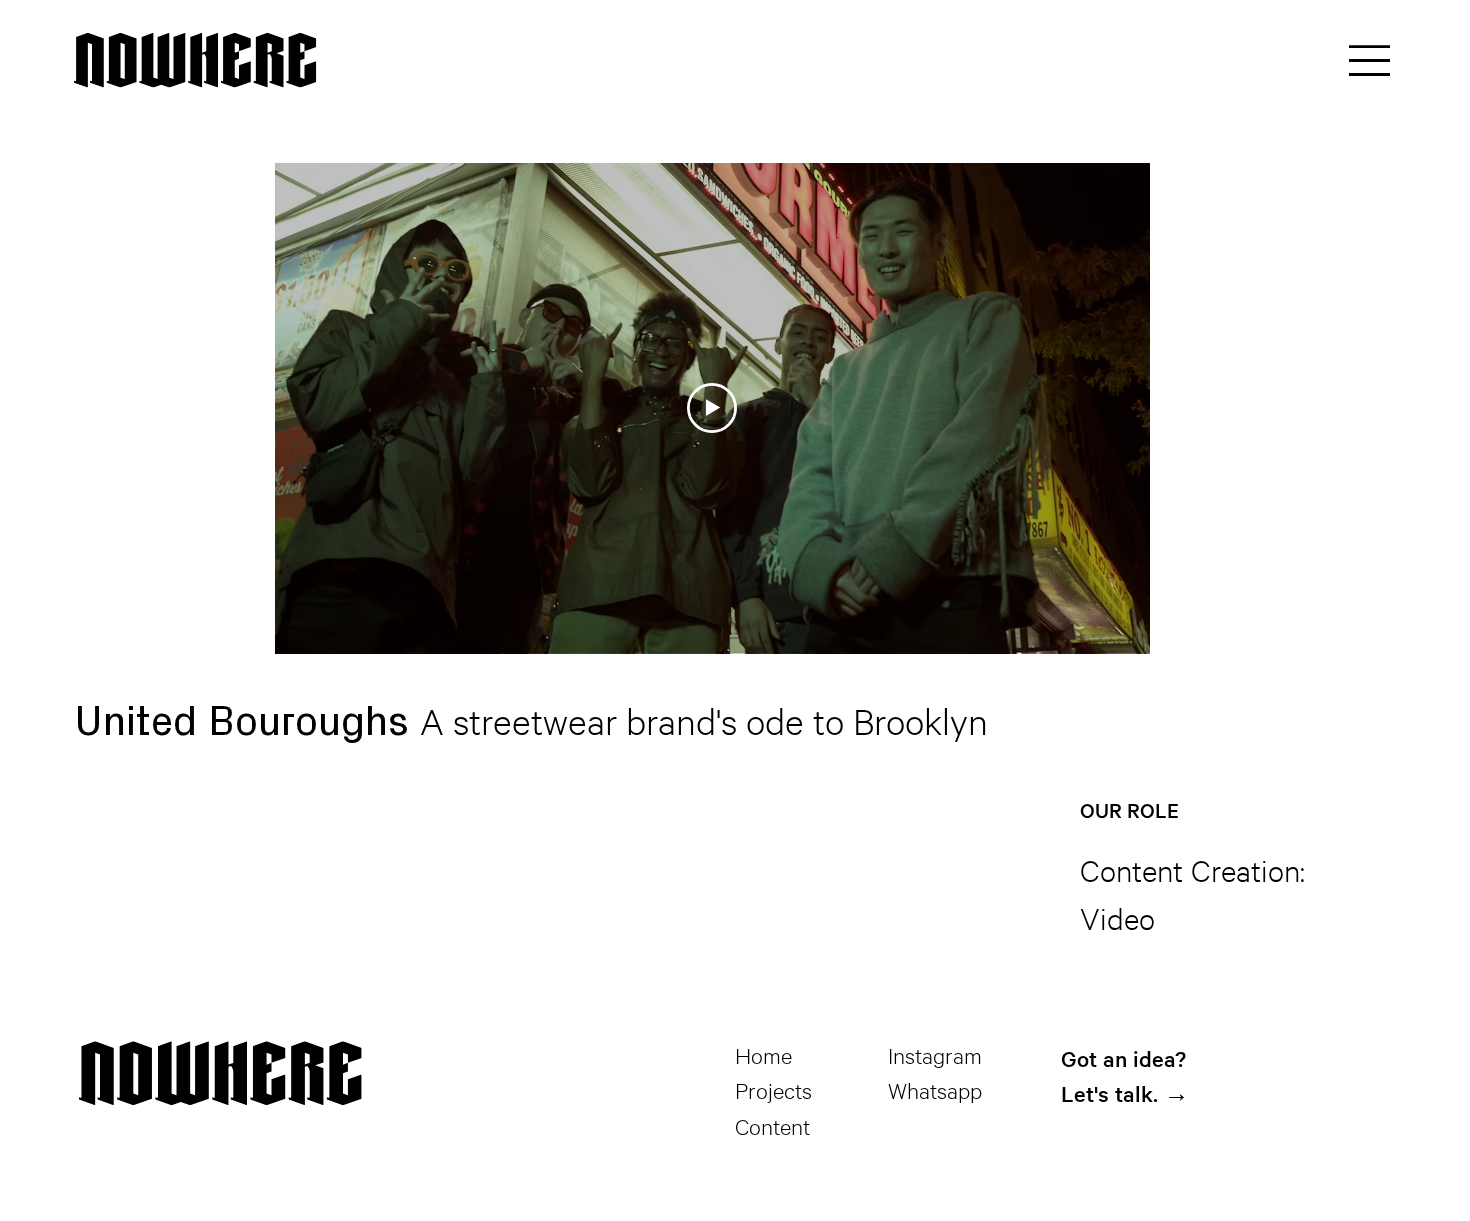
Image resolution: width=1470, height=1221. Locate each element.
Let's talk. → (1125, 1093)
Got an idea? (1123, 1058)
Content (772, 1126)
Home (763, 1055)
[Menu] (1371, 60)
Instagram (935, 1055)
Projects (773, 1090)
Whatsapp (935, 1090)
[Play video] (712, 408)
